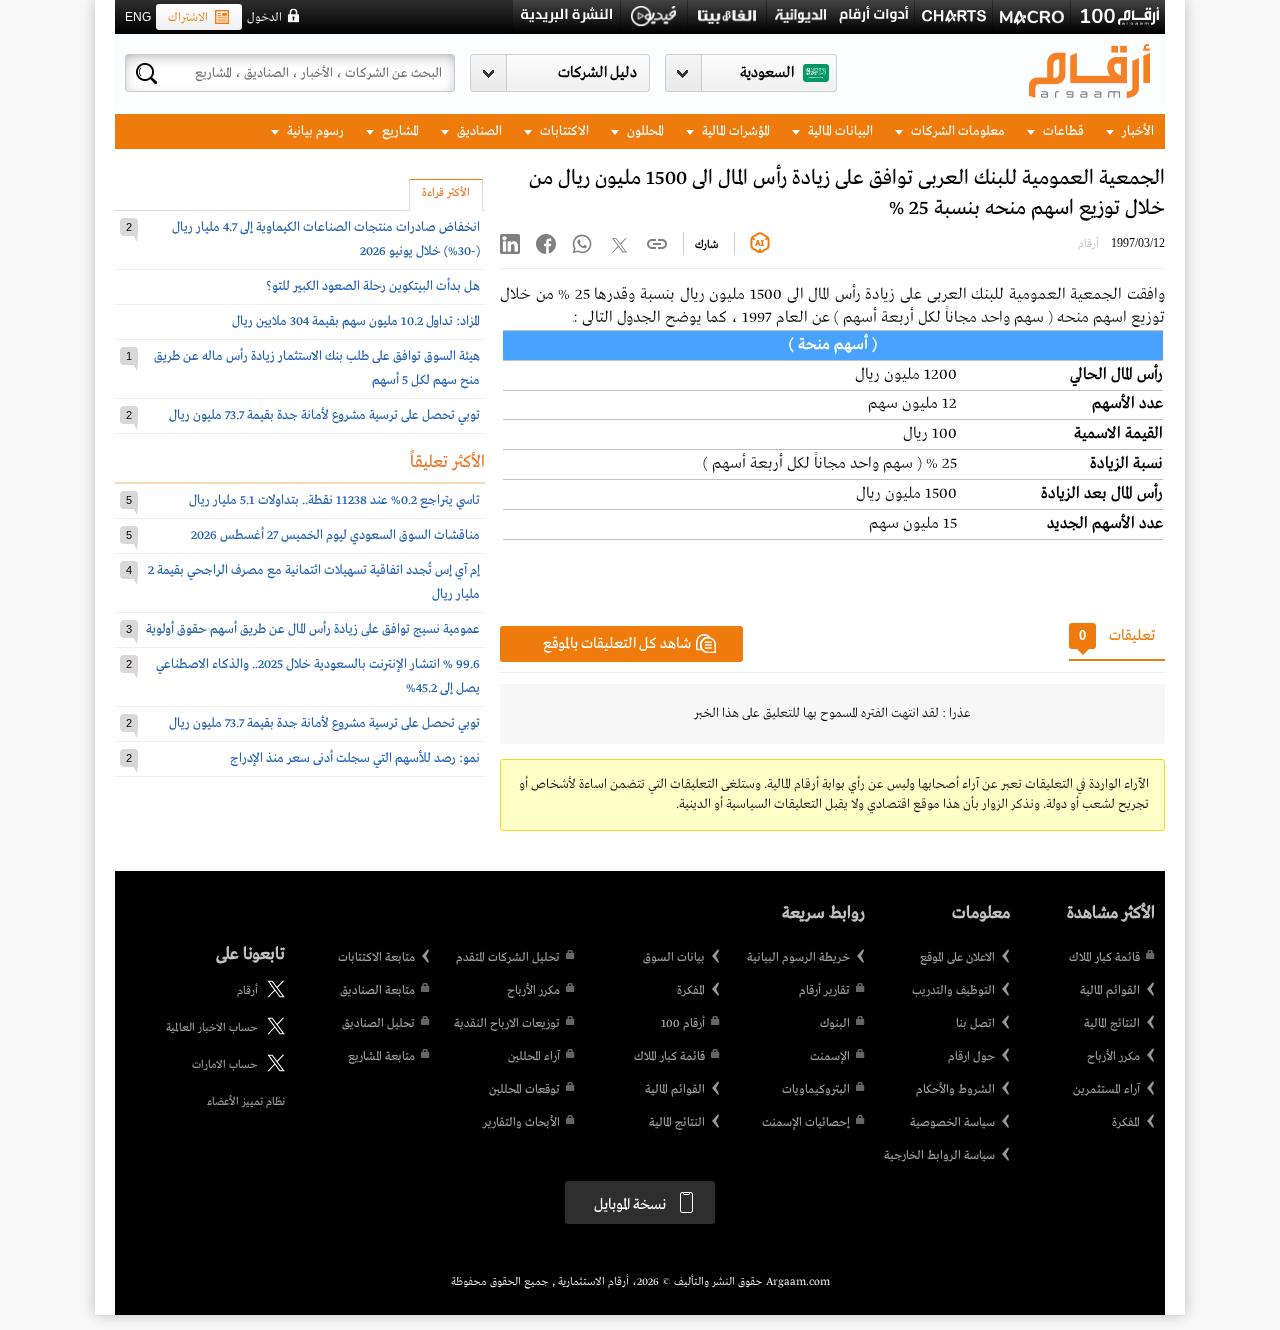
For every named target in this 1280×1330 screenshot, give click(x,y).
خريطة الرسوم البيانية (798, 958)
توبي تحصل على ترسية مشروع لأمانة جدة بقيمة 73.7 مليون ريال (324, 415)
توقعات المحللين (524, 1090)
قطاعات (1062, 131)
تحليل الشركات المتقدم (508, 958)
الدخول (264, 18)
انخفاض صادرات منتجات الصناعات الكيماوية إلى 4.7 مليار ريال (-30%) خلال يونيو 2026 (326, 239)
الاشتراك (188, 18)
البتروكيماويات (816, 1090)
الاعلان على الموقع (957, 958)
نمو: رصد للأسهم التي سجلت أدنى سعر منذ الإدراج (355, 758)
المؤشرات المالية (734, 131)
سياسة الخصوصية (952, 1123)
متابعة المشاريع (381, 1057)
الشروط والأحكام (955, 1090)
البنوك (835, 1024)
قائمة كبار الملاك (1104, 958)
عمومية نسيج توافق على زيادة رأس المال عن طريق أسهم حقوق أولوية (313, 629)
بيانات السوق (674, 958)
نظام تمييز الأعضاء (246, 1102)
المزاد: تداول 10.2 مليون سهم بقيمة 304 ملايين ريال (356, 321)
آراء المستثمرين (1106, 1090)
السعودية (767, 73)
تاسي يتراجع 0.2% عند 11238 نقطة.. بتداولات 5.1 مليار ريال (334, 500)
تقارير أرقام (824, 991)
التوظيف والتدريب (953, 991)
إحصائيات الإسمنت (806, 1123)
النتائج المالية (1112, 1024)
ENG (138, 17)
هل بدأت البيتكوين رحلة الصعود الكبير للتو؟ (373, 286)
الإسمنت (830, 1057)
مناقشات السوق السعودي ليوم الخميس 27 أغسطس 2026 (335, 535)
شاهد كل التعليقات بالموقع (617, 644)
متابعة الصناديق (377, 991)
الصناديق (478, 131)
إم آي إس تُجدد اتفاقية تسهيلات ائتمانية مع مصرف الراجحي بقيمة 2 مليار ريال (314, 582)
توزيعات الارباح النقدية (507, 1024)
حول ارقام (971, 1057)
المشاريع (399, 131)
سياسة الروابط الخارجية (939, 1156)
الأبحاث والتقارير (521, 1123)
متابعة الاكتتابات (376, 958)
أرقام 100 (683, 1024)
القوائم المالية (1110, 991)
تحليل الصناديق (378, 1024)
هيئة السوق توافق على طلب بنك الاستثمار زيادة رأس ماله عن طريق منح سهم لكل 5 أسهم (317, 368)
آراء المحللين (534, 1057)
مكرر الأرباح (1113, 1057)
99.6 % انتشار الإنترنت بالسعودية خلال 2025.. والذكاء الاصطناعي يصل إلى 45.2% (318, 676)
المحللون (644, 131)
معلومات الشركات (956, 131)
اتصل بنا (975, 1024)
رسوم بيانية (314, 131)
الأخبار (1136, 131)
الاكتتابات (563, 131)
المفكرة (1126, 1123)
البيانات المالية (839, 131)
